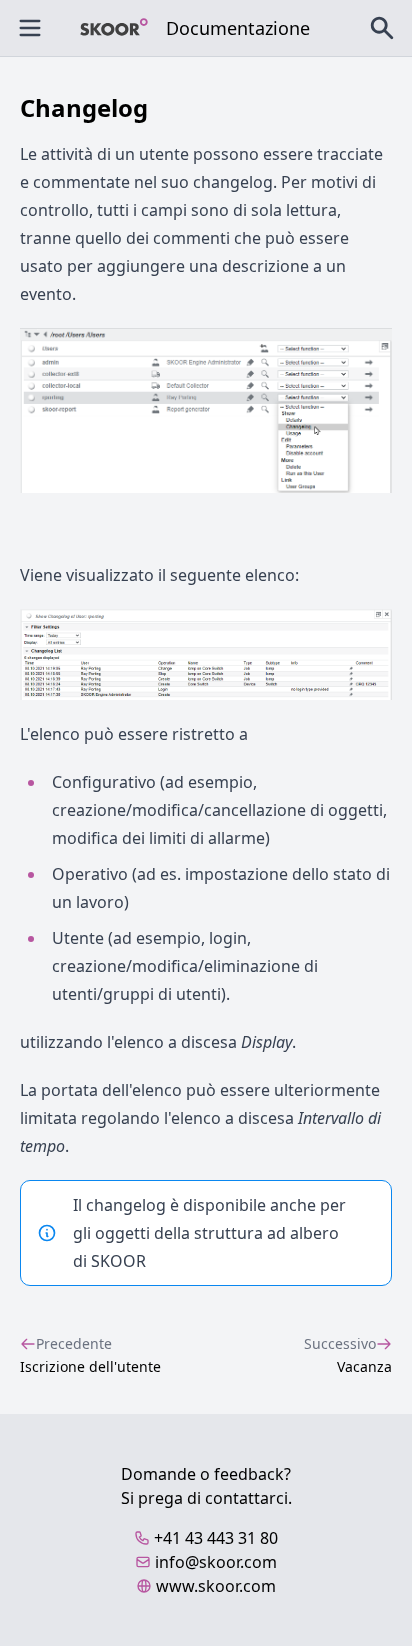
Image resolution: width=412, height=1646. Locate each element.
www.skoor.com (216, 1586)
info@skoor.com (216, 1562)
